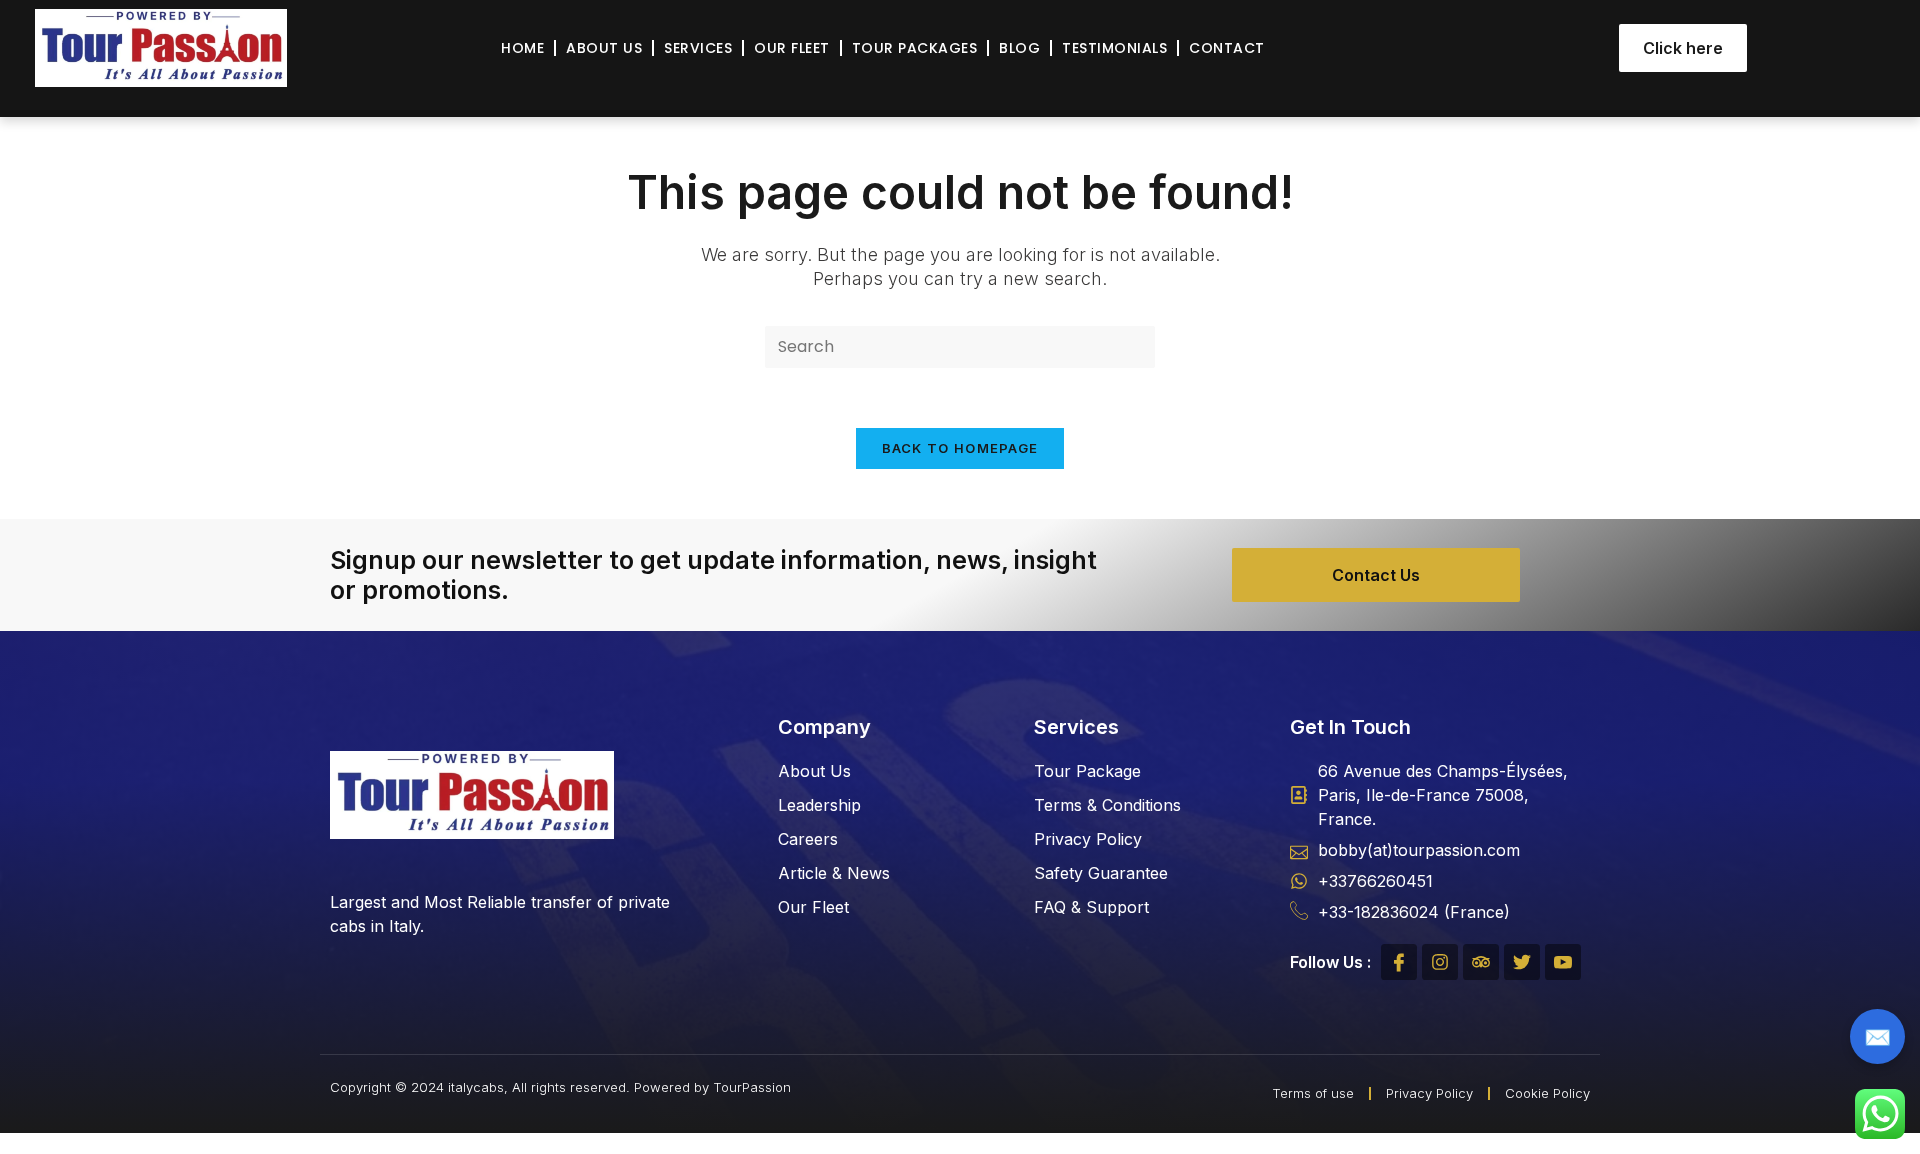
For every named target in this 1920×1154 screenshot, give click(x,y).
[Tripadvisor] (1481, 962)
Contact (1227, 48)
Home (522, 48)
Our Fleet (792, 48)
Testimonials (1114, 48)
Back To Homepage (960, 448)
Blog (1019, 48)
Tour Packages (915, 48)
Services (698, 48)
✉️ (1877, 1037)
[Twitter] (1522, 962)
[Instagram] (1440, 962)
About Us (604, 48)
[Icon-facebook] (1399, 962)
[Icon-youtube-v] (1563, 962)
